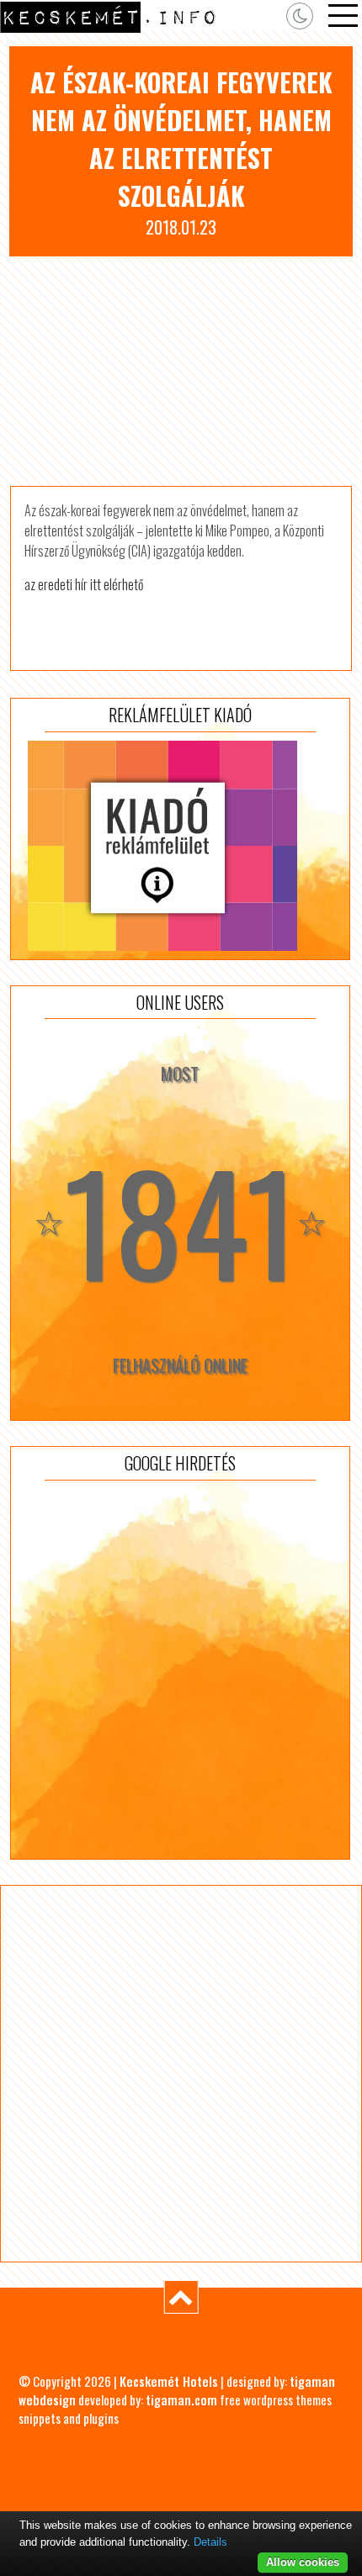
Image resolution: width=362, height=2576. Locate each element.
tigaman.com (181, 2399)
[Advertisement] (181, 371)
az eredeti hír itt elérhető (84, 584)
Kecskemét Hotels (169, 2381)
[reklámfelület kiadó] (180, 846)
